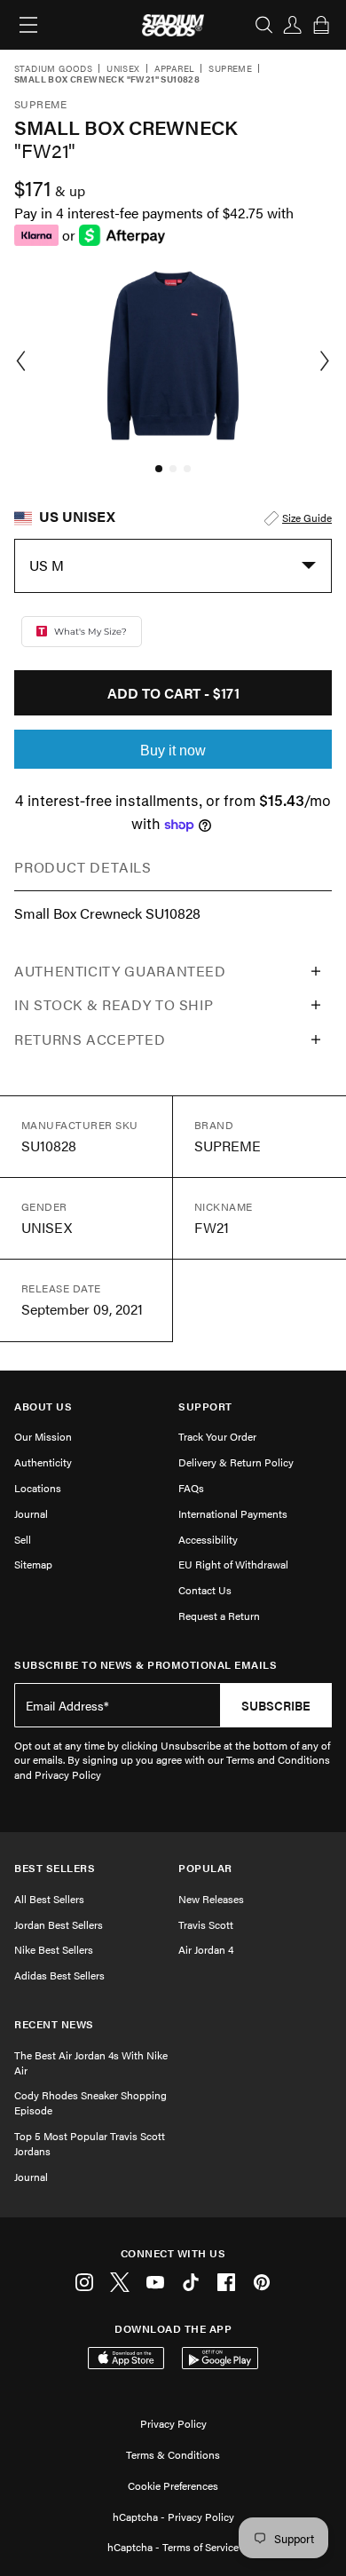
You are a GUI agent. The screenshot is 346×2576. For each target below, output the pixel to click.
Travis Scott (206, 1924)
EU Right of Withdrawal (233, 1564)
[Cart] (321, 25)
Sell (23, 1539)
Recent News (54, 2024)
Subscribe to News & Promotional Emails (145, 1665)
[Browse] (28, 25)
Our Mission (43, 1436)
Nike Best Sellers (54, 1949)
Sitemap (33, 1564)
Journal (31, 1513)
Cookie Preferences (173, 2485)
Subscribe (276, 1705)
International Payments (233, 1513)
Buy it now (173, 751)
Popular (205, 1868)
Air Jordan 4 (206, 1949)
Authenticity (43, 1462)
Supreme (230, 69)
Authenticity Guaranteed (120, 971)
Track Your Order (217, 1436)
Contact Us (205, 1590)
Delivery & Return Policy (236, 1462)
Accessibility (208, 1539)
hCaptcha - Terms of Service (173, 2547)
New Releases (211, 1899)
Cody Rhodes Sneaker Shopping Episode (90, 2102)
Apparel (175, 69)
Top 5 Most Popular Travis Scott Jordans (90, 2143)
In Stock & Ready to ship (114, 1004)
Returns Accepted (90, 1039)
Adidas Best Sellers (59, 1975)
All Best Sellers (49, 1899)
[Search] (264, 25)
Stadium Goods (53, 69)
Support (205, 1407)
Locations (38, 1488)
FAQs (191, 1488)
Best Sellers (55, 1868)
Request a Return (219, 1616)
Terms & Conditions (173, 2454)
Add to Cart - (173, 693)
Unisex (123, 69)
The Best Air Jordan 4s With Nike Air (91, 2062)
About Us (43, 1407)
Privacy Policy (173, 2423)
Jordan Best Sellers (59, 1924)
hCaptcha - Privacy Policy (173, 2517)
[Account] (293, 25)
